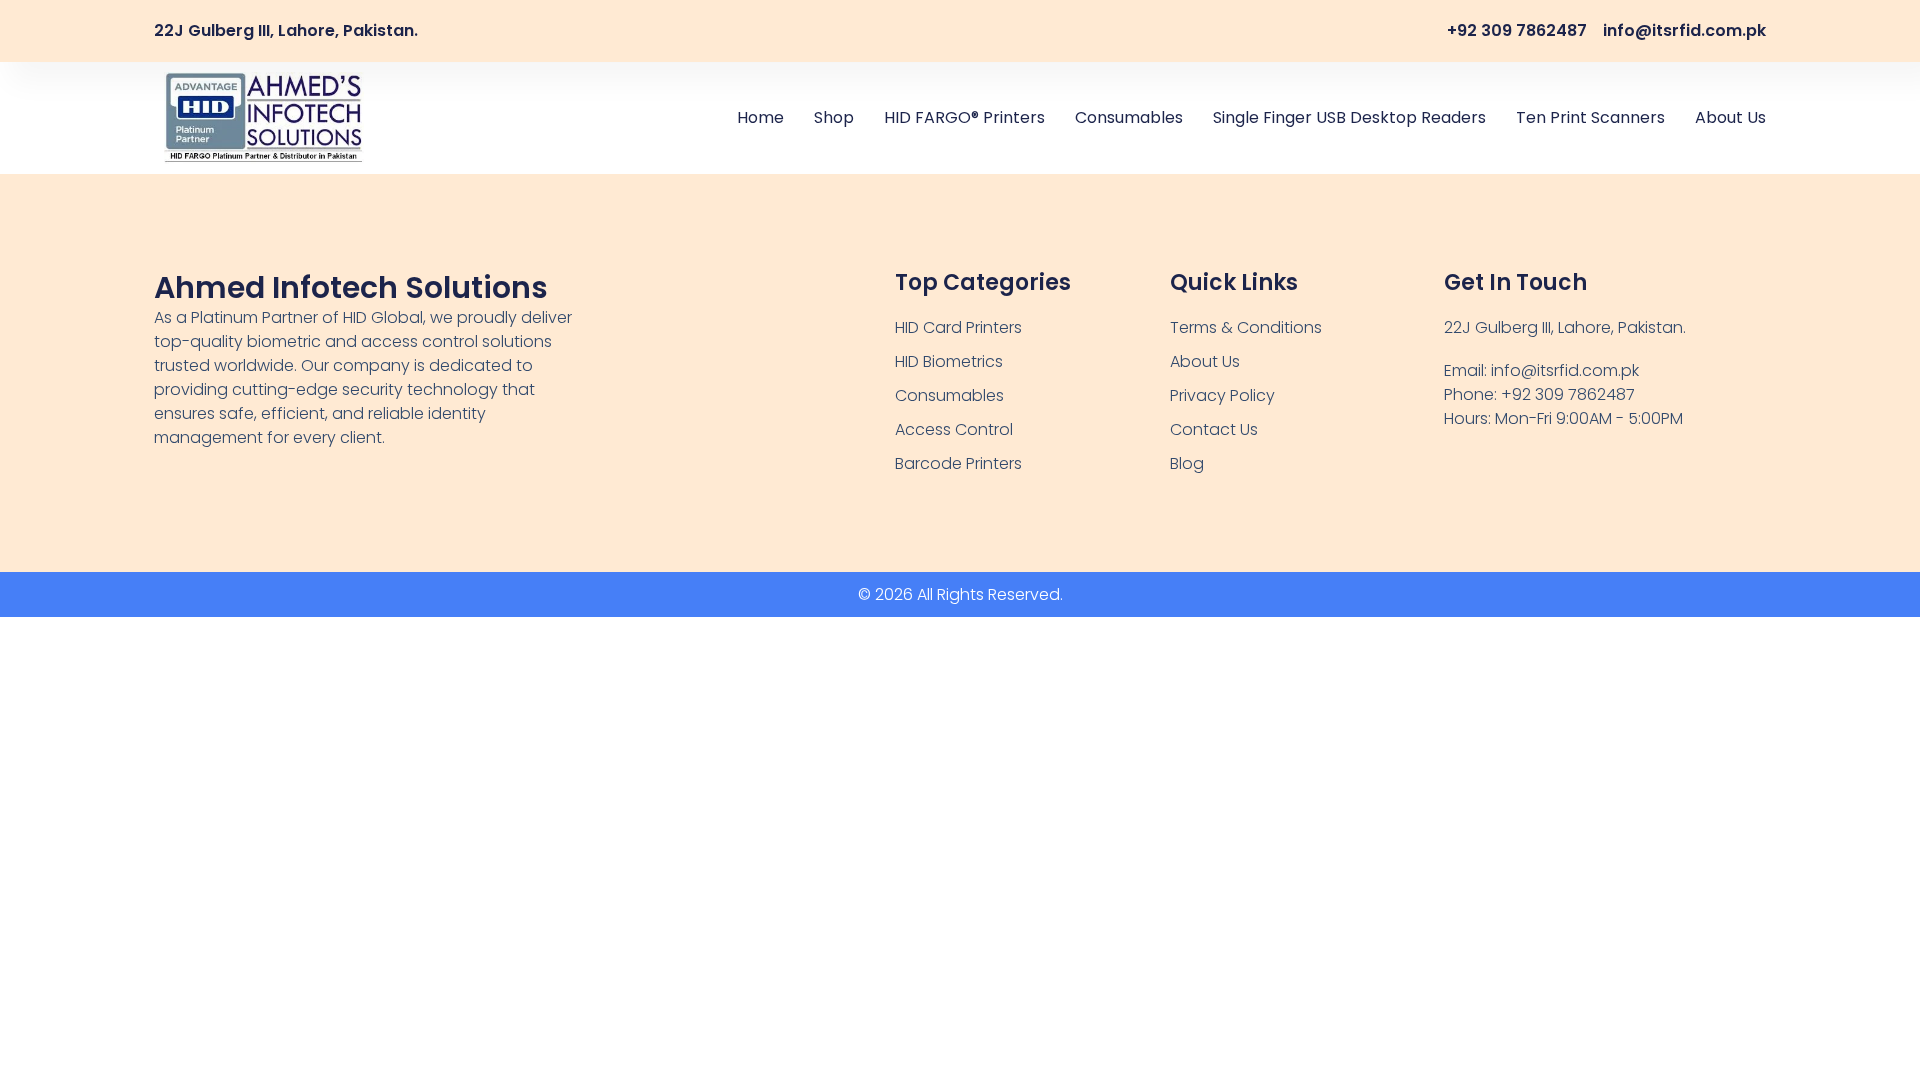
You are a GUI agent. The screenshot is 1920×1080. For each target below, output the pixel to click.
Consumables (1129, 117)
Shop (834, 117)
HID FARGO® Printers (964, 117)
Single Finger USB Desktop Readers (1349, 117)
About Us (1730, 117)
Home (760, 117)
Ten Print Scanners (1590, 117)
